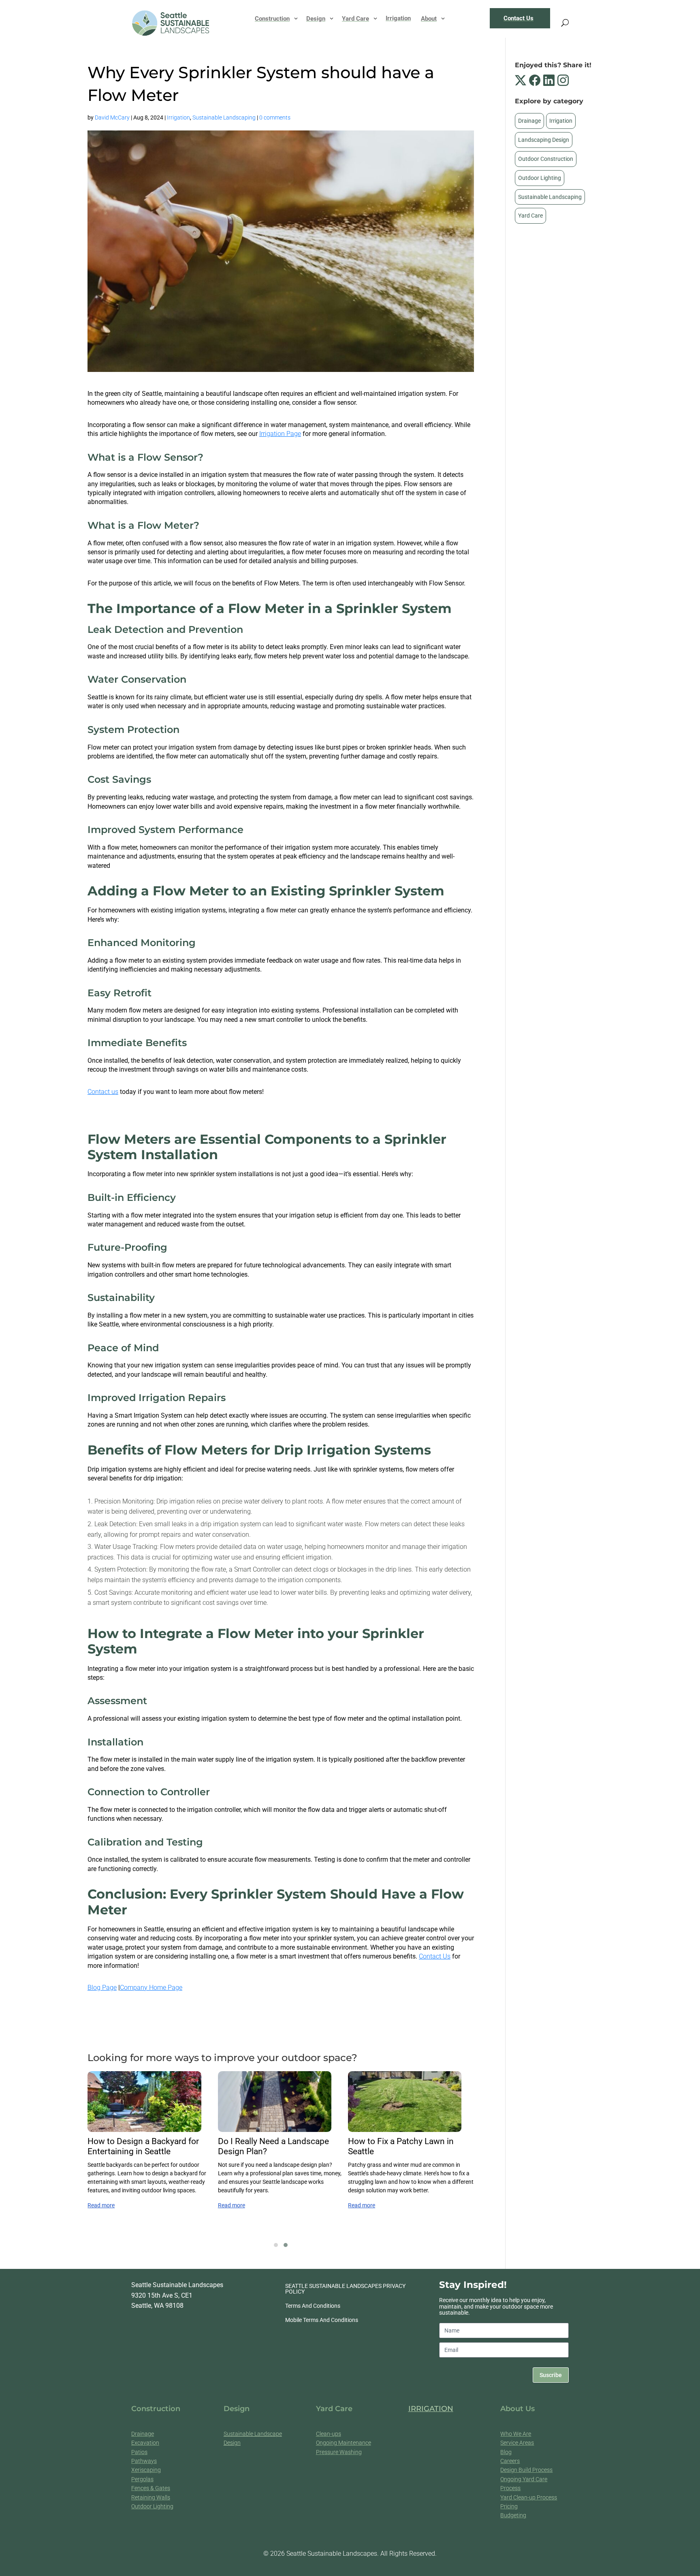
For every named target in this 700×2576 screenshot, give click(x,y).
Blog (506, 2452)
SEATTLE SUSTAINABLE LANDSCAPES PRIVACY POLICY (345, 2289)
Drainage (529, 121)
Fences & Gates (151, 2488)
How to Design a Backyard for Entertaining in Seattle (143, 2146)
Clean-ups (329, 2434)
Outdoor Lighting (540, 178)
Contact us (103, 1092)
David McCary (112, 117)
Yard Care (530, 216)
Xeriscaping (146, 2470)
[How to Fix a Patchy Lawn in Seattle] (405, 2102)
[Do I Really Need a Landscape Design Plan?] (275, 2102)
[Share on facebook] (536, 80)
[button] (276, 2245)
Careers (510, 2461)
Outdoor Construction (546, 159)
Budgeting (513, 2515)
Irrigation (178, 117)
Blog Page (102, 1988)
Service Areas (517, 2443)
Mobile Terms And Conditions (322, 2320)
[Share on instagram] (563, 80)
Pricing (509, 2506)
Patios (139, 2452)
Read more (101, 2205)
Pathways (144, 2461)
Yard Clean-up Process (529, 2497)
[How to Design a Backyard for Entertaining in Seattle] (144, 2102)
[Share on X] (522, 80)
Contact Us (435, 1956)
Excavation (145, 2443)
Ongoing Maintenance (344, 2443)
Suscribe (551, 2375)
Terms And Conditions (313, 2306)
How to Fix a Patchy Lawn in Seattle (401, 2146)
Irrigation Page (280, 434)
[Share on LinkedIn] (550, 80)
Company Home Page (151, 1988)
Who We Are (516, 2434)
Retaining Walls (151, 2497)
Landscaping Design (544, 140)
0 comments (275, 117)
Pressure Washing (339, 2452)
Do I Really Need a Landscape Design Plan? (273, 2146)
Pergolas (142, 2479)
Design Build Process (526, 2470)
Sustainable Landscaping (224, 117)
